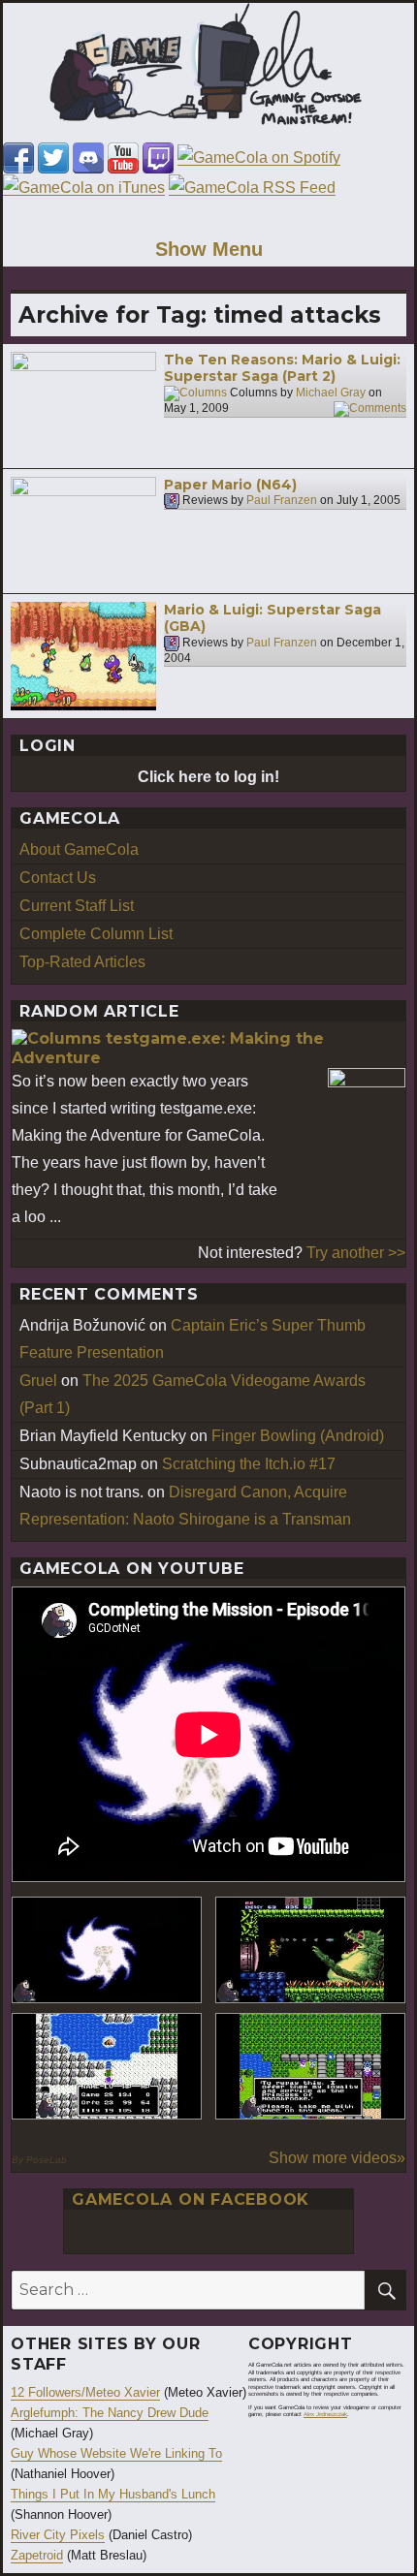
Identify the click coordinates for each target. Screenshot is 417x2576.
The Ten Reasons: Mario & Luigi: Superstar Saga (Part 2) (282, 368)
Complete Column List (96, 934)
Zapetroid (37, 2555)
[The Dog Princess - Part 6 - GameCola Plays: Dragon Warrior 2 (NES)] (310, 2066)
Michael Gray (331, 393)
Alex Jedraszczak (325, 2414)
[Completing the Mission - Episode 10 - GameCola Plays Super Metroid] (107, 1950)
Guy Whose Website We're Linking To (116, 2453)
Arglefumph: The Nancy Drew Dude (110, 2413)
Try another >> (356, 1253)
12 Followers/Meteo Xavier (85, 2392)
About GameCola (79, 849)
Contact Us (58, 878)
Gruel (38, 1381)
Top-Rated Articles (82, 962)
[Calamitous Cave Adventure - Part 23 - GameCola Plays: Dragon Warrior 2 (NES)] (107, 2066)
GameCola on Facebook (191, 2199)
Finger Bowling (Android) (298, 1436)
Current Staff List (77, 906)
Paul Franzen (282, 500)
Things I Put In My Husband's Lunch (113, 2494)
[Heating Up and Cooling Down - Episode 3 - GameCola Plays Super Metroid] (310, 1950)
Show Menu (209, 249)
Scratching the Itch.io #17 (249, 1464)
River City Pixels (58, 2535)
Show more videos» (337, 2158)
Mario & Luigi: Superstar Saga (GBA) (273, 618)
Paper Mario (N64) (230, 485)
